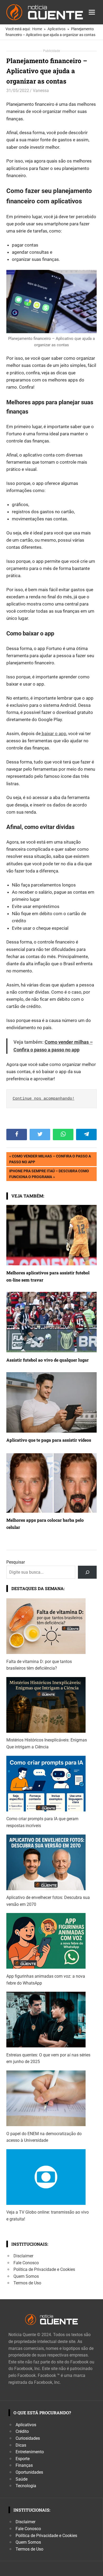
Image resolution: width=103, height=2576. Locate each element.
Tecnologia (26, 2486)
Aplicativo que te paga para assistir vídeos (49, 1440)
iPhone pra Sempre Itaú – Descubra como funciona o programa (49, 1174)
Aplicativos (26, 2425)
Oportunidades (29, 2472)
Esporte (23, 2459)
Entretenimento (30, 2452)
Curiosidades (28, 2438)
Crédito (22, 2431)
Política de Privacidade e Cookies (44, 2269)
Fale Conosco (26, 2263)
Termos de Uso (27, 2283)
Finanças (24, 2465)
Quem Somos (26, 2276)
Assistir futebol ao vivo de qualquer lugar (48, 1360)
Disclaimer (23, 2256)
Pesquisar (16, 1562)
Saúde (22, 2479)
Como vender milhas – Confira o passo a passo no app (50, 1159)
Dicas (21, 2445)
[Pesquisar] (87, 1572)
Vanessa (41, 91)
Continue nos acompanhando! (44, 1099)
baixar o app (53, 734)
